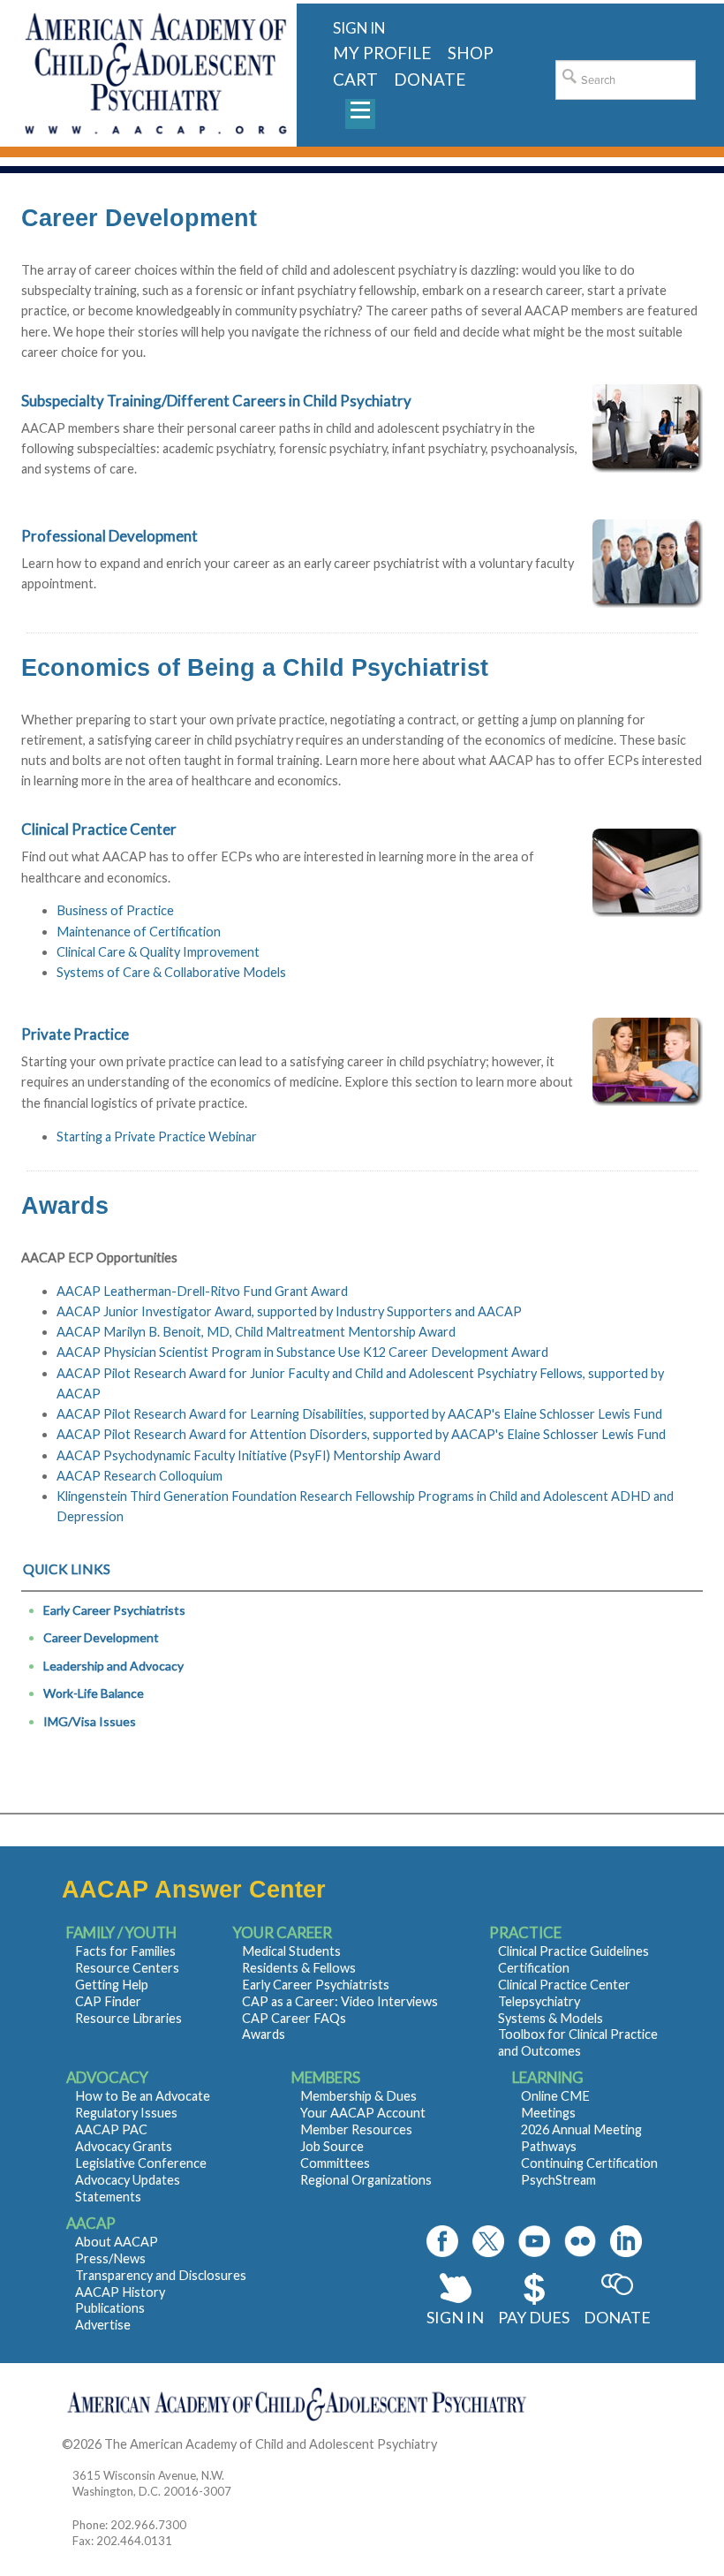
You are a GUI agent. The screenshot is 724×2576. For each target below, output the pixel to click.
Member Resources (356, 2129)
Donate (617, 2317)
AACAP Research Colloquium (140, 1476)
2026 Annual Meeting (581, 2129)
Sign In (455, 2317)
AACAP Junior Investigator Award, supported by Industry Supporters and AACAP (289, 1311)
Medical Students (291, 1951)
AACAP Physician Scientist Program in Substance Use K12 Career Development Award (302, 1352)
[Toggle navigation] (360, 114)
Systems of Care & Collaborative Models (171, 972)
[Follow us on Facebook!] (442, 2241)
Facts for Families (125, 1951)
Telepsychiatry (539, 2001)
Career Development (101, 1637)
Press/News (110, 2258)
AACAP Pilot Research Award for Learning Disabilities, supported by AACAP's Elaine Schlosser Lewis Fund (359, 1414)
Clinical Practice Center (564, 1985)
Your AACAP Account (363, 2113)
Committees (335, 2163)
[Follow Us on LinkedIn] (626, 2241)
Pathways (549, 2146)
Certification (534, 1968)
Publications (110, 2308)
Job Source (332, 2146)
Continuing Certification (589, 2163)
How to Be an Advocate (143, 2096)
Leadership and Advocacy (113, 1666)
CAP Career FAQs (294, 2018)
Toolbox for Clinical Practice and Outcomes (578, 2042)
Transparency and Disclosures (161, 2275)
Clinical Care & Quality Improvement (158, 952)
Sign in (359, 28)
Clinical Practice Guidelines (573, 1951)
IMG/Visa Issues (90, 1721)
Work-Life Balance (94, 1693)
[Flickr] (580, 2241)
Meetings (548, 2113)
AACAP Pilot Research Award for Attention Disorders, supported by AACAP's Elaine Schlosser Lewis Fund (361, 1434)
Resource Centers (127, 1968)
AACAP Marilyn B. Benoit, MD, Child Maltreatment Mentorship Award (256, 1332)
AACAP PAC (111, 2129)
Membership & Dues (358, 2096)
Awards (264, 2034)
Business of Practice (115, 910)
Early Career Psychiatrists (114, 1610)
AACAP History (120, 2292)
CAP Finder (108, 2001)
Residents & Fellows (299, 1968)
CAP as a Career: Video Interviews (340, 2001)
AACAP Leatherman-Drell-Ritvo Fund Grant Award (202, 1291)
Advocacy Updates (128, 2180)
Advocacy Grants (124, 2146)
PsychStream (558, 2180)
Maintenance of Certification (139, 932)
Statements (108, 2197)
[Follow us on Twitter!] (488, 2241)
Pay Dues (534, 2317)
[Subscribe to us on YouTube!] (534, 2241)
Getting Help (112, 1985)
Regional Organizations (366, 2180)
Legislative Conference (141, 2163)
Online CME (555, 2096)
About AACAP (117, 2242)
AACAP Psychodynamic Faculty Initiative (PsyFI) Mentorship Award (249, 1455)
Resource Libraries (128, 2018)
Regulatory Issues (126, 2113)
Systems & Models (551, 2018)
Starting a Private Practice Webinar (157, 1136)
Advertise (103, 2325)
